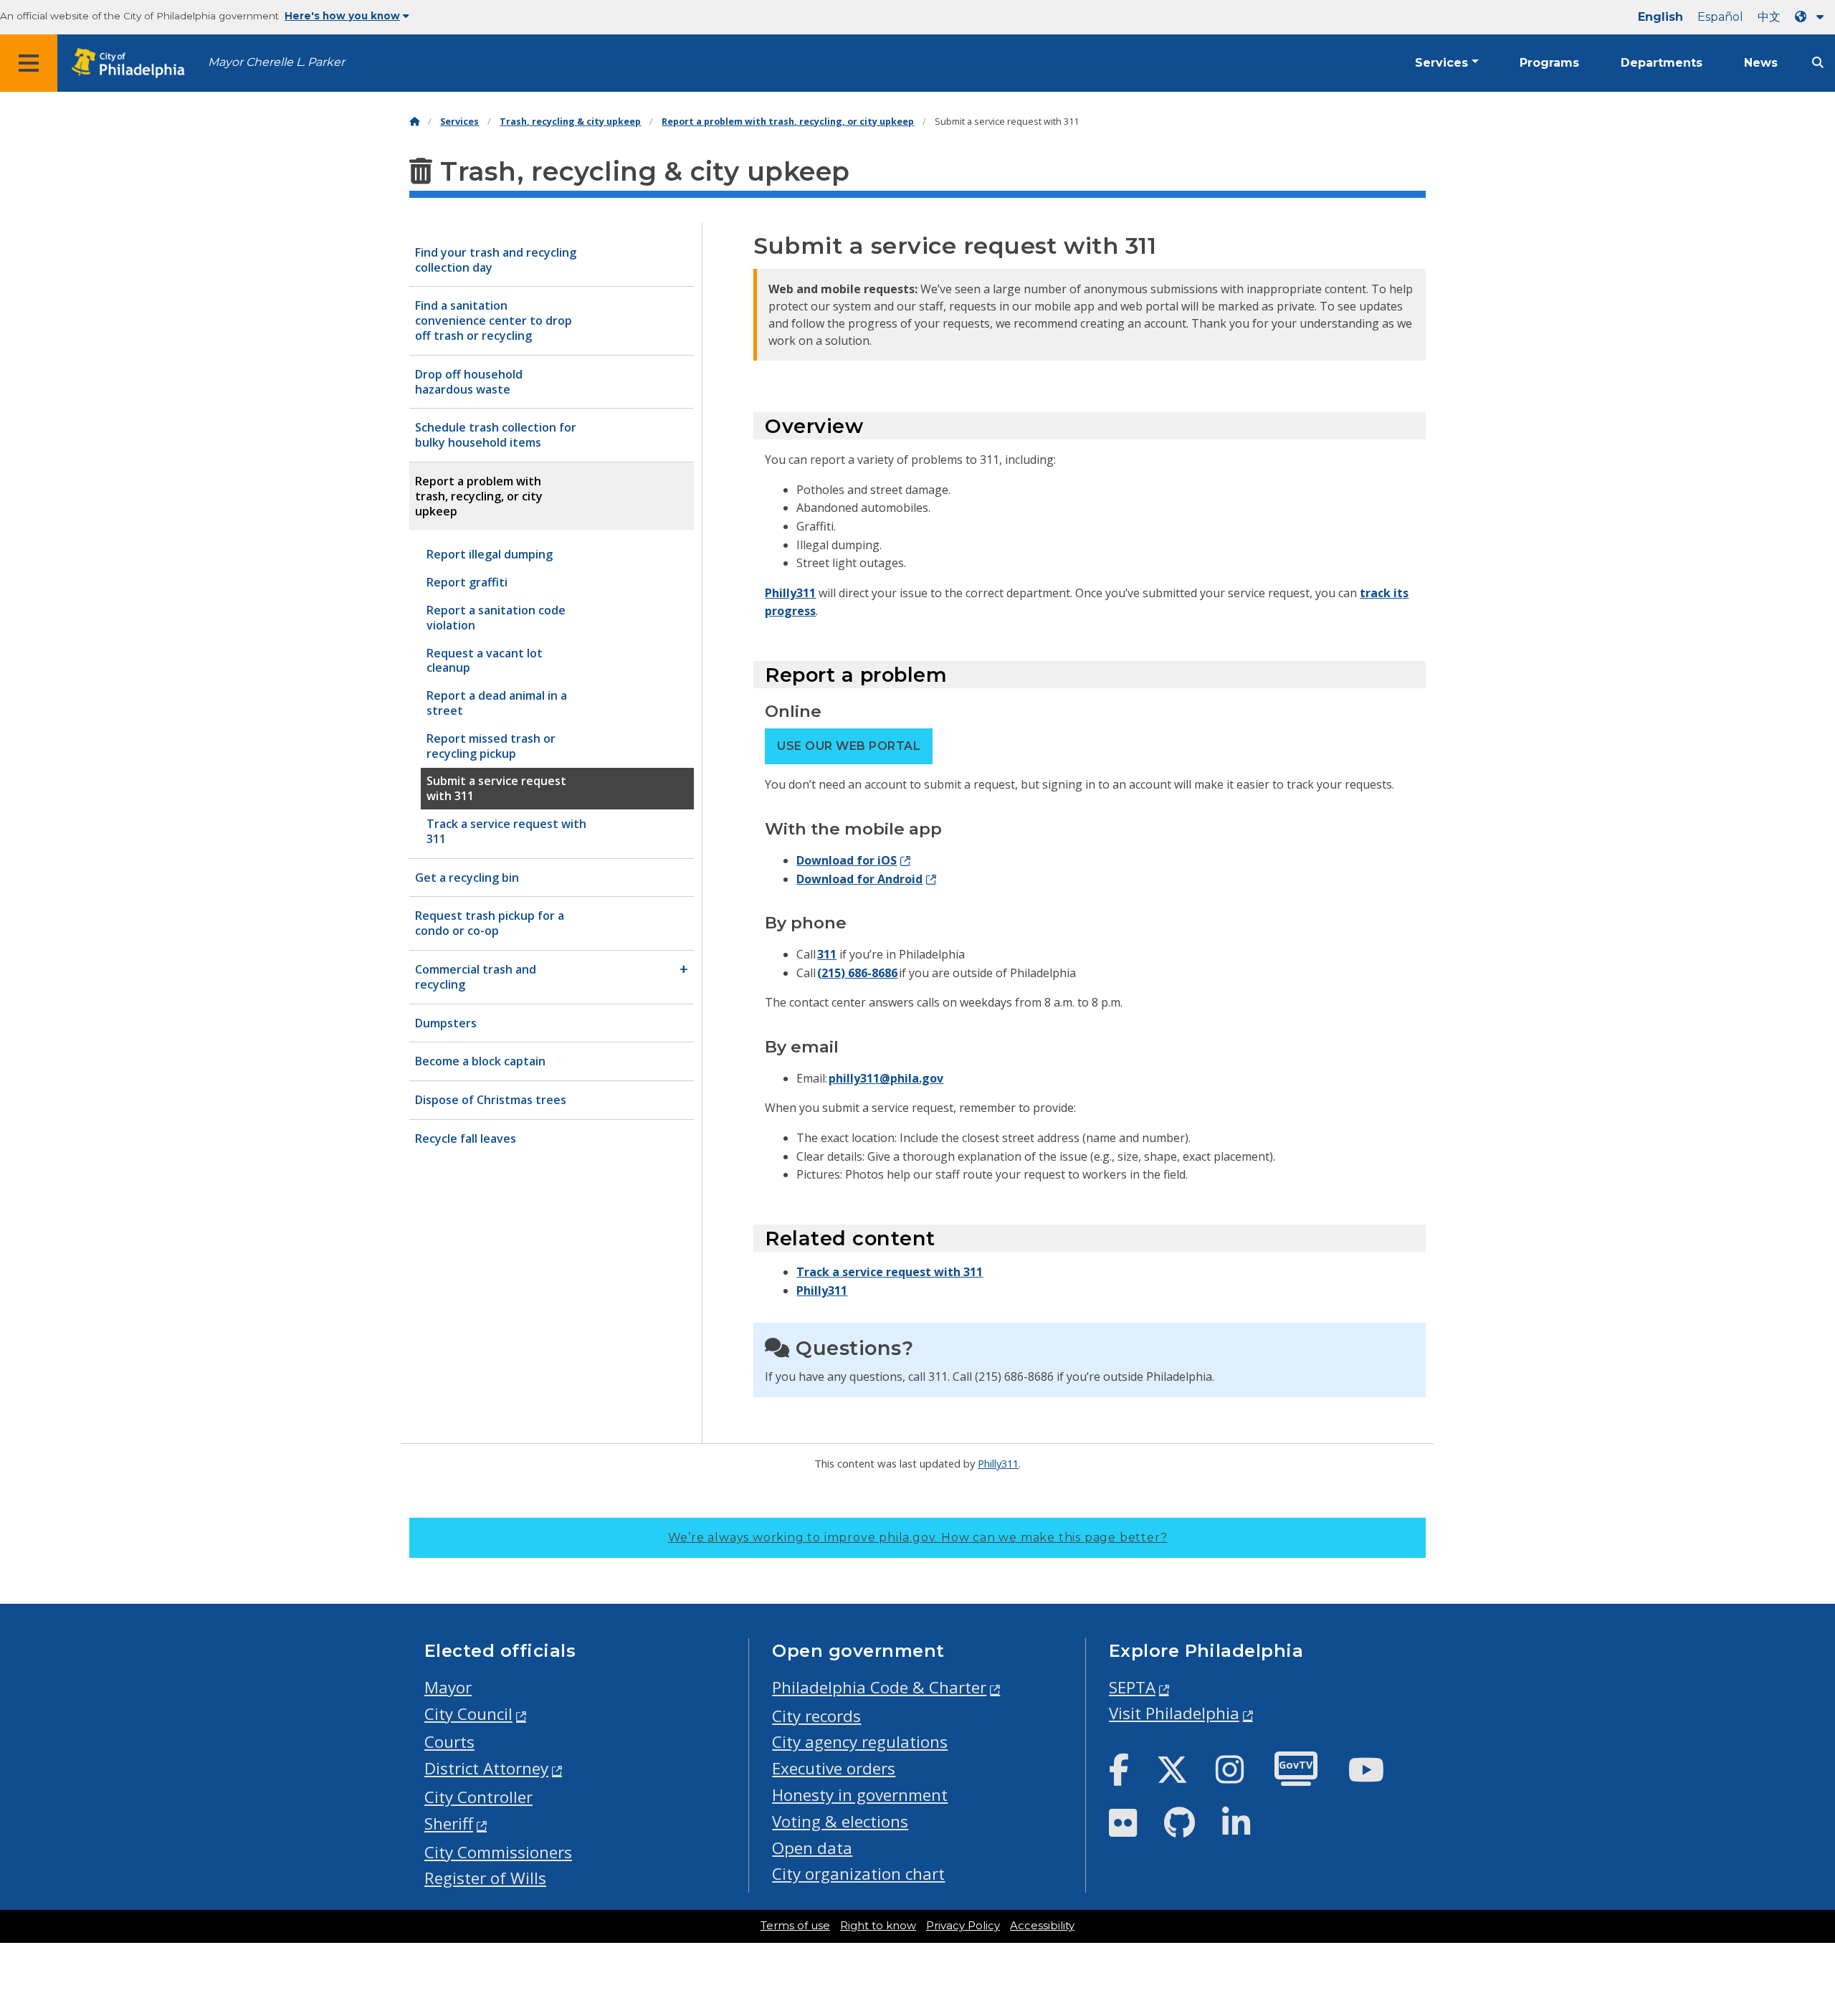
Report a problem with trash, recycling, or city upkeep (788, 122)
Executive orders (834, 1768)
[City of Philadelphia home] (133, 63)
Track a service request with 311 (890, 1272)
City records (816, 1716)
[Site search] (1818, 63)
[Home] (414, 122)
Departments (1662, 63)
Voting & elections (840, 1821)
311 (827, 954)
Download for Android (859, 879)
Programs (1549, 63)
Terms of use (795, 1926)
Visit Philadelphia (1174, 1713)
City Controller (478, 1797)
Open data (812, 1848)
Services (1441, 63)
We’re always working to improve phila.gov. (918, 1537)
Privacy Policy (963, 1926)
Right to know (878, 1926)
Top (1786, 1906)
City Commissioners (498, 1852)
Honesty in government (860, 1795)
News (1761, 63)
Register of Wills (485, 1878)
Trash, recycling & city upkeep (570, 122)
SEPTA (1132, 1687)
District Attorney (486, 1768)
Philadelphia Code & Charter (879, 1687)
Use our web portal (849, 746)
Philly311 (790, 593)
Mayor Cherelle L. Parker (276, 62)
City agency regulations (860, 1742)
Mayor (448, 1687)
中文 (1769, 17)
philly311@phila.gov (886, 1078)
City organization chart (858, 1874)
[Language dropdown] (1812, 17)
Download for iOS (847, 860)
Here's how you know (342, 16)
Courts (449, 1742)
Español (1720, 17)
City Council (468, 1714)
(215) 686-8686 (857, 973)
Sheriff (449, 1824)
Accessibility (1042, 1926)
